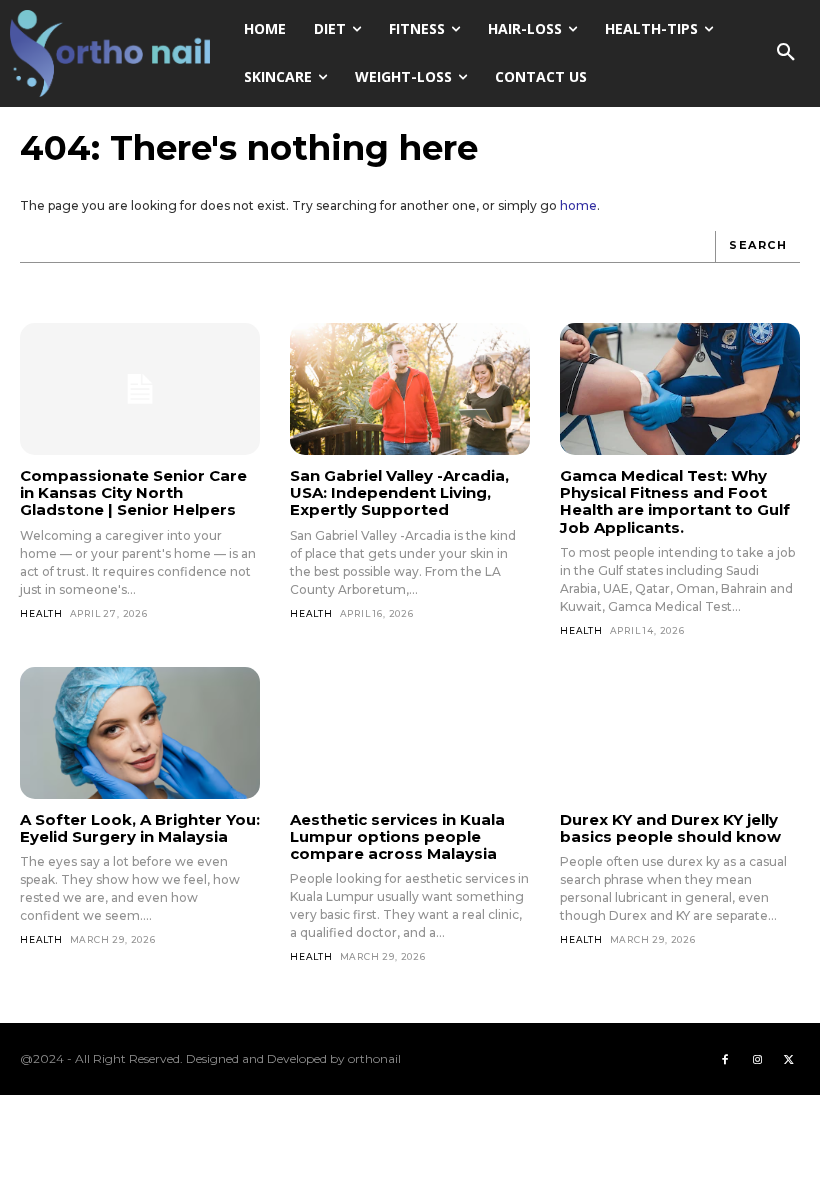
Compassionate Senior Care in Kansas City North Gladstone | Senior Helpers (133, 493)
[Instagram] (757, 1059)
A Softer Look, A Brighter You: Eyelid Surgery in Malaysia (140, 828)
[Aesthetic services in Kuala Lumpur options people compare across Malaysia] (410, 733)
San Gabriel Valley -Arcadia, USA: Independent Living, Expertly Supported (399, 493)
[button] (786, 53)
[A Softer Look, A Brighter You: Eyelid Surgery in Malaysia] (140, 733)
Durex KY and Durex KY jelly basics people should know (670, 828)
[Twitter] (789, 1059)
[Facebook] (725, 1059)
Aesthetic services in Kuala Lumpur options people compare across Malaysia (397, 837)
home (578, 205)
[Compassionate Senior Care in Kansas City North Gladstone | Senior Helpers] (140, 389)
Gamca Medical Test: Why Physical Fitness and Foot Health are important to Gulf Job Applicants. (675, 501)
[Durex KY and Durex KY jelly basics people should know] (680, 733)
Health (41, 613)
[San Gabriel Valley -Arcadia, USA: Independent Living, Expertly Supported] (410, 389)
